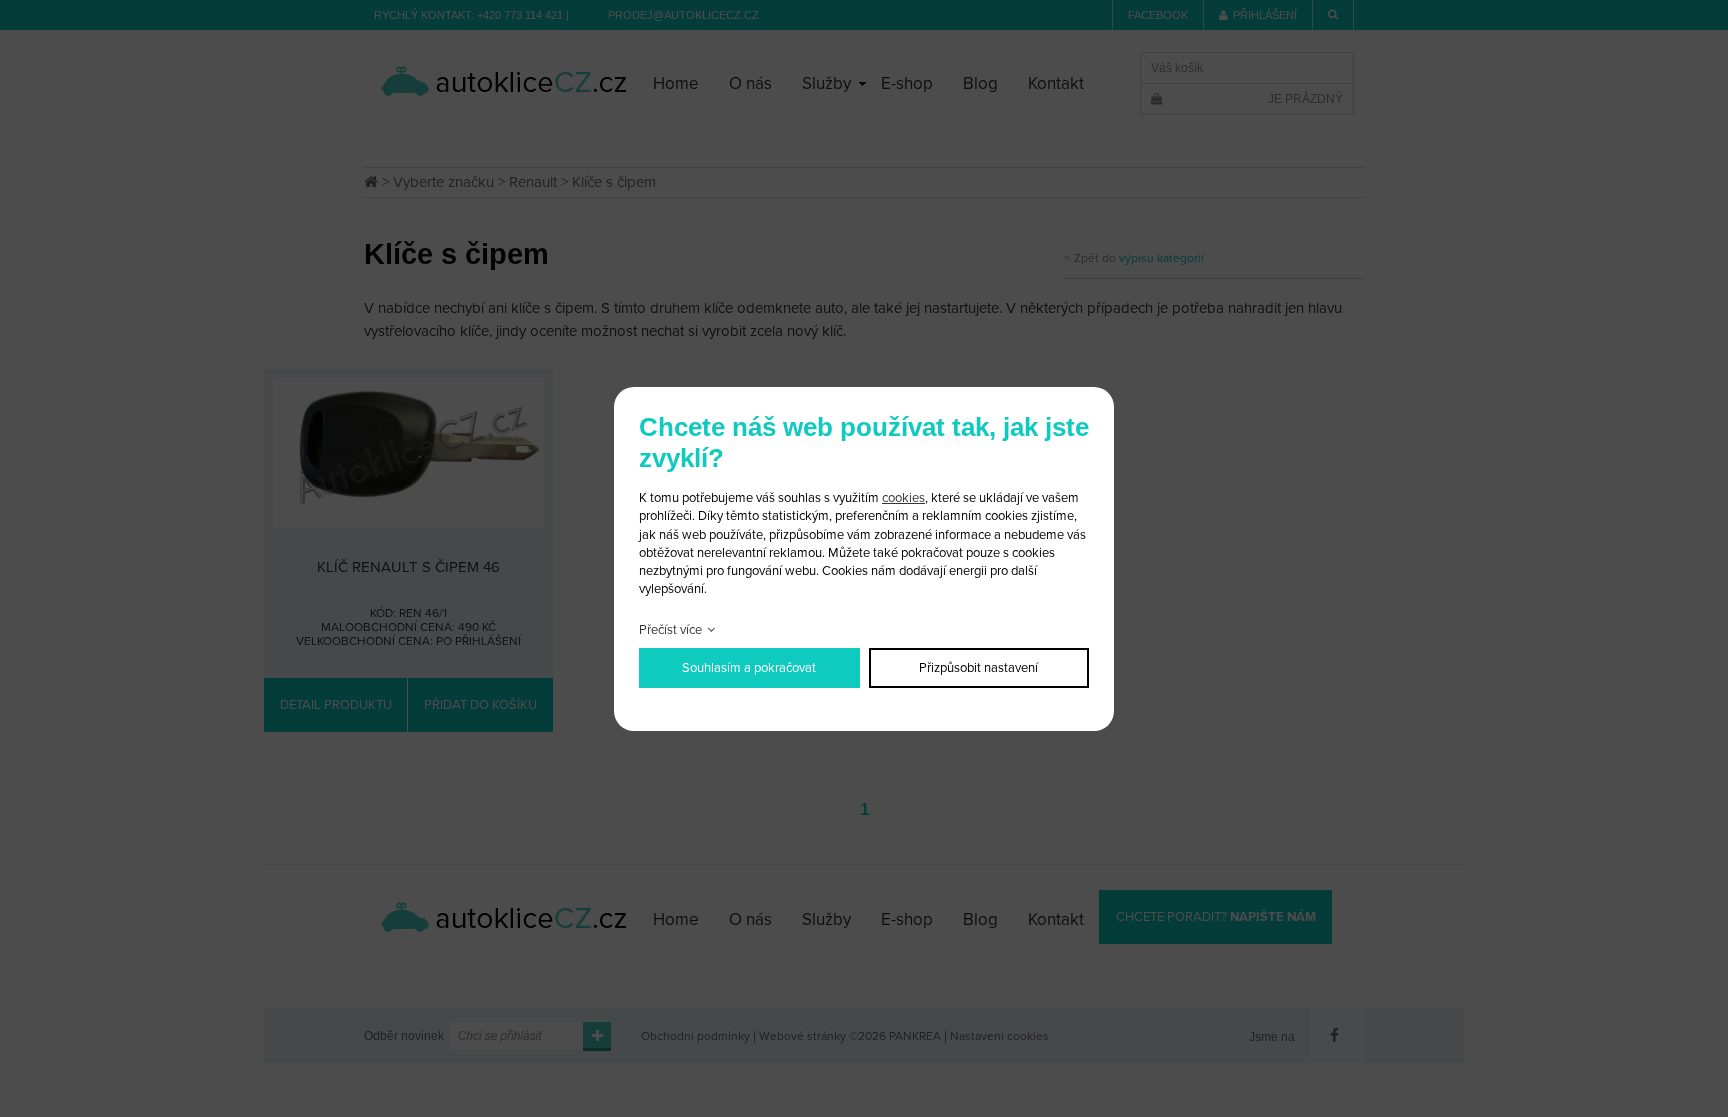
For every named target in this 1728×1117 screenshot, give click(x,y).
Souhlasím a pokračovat (749, 668)
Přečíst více (670, 630)
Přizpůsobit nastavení (978, 668)
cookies (903, 498)
